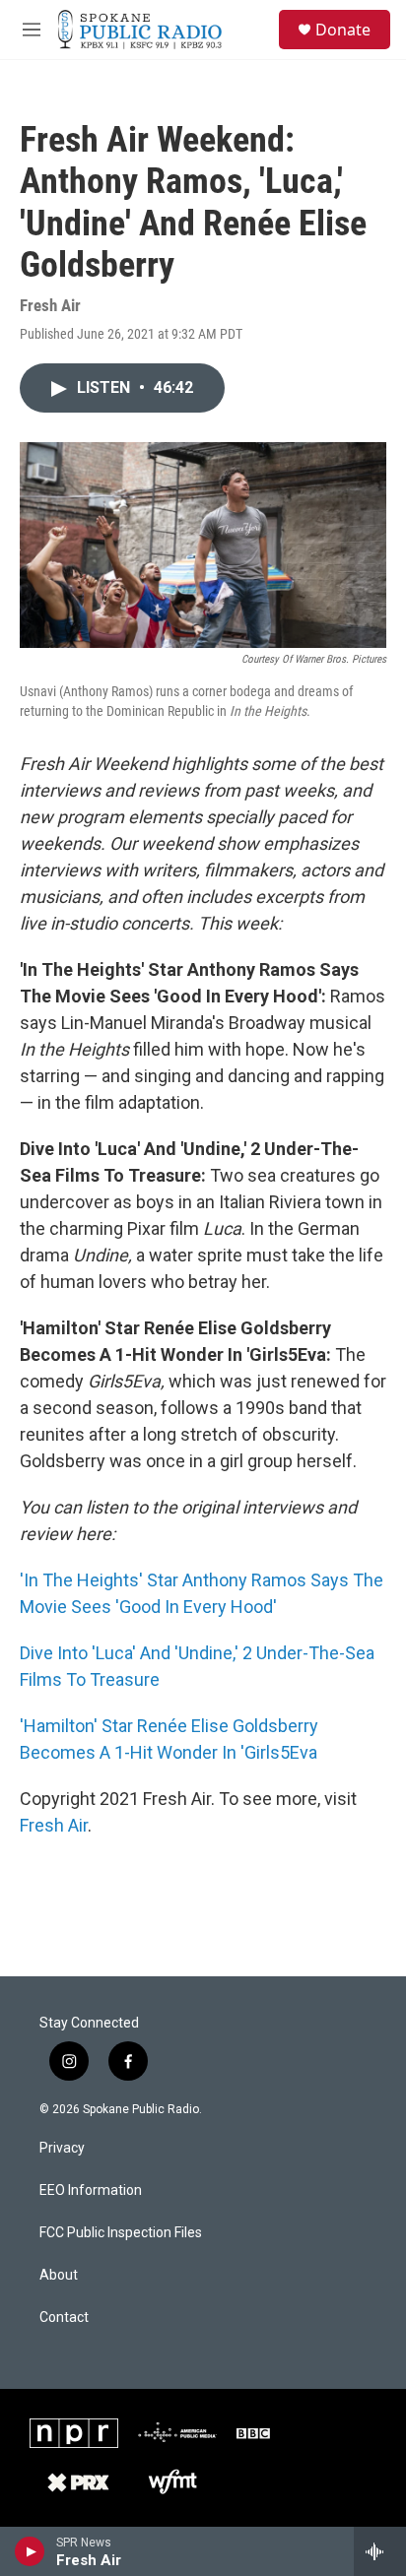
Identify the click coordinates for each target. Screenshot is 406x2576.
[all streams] (380, 2551)
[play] (30, 2551)
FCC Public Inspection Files (121, 2233)
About (59, 2275)
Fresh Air (54, 1825)
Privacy (62, 2148)
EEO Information (91, 2190)
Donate (343, 30)
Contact (64, 2318)
